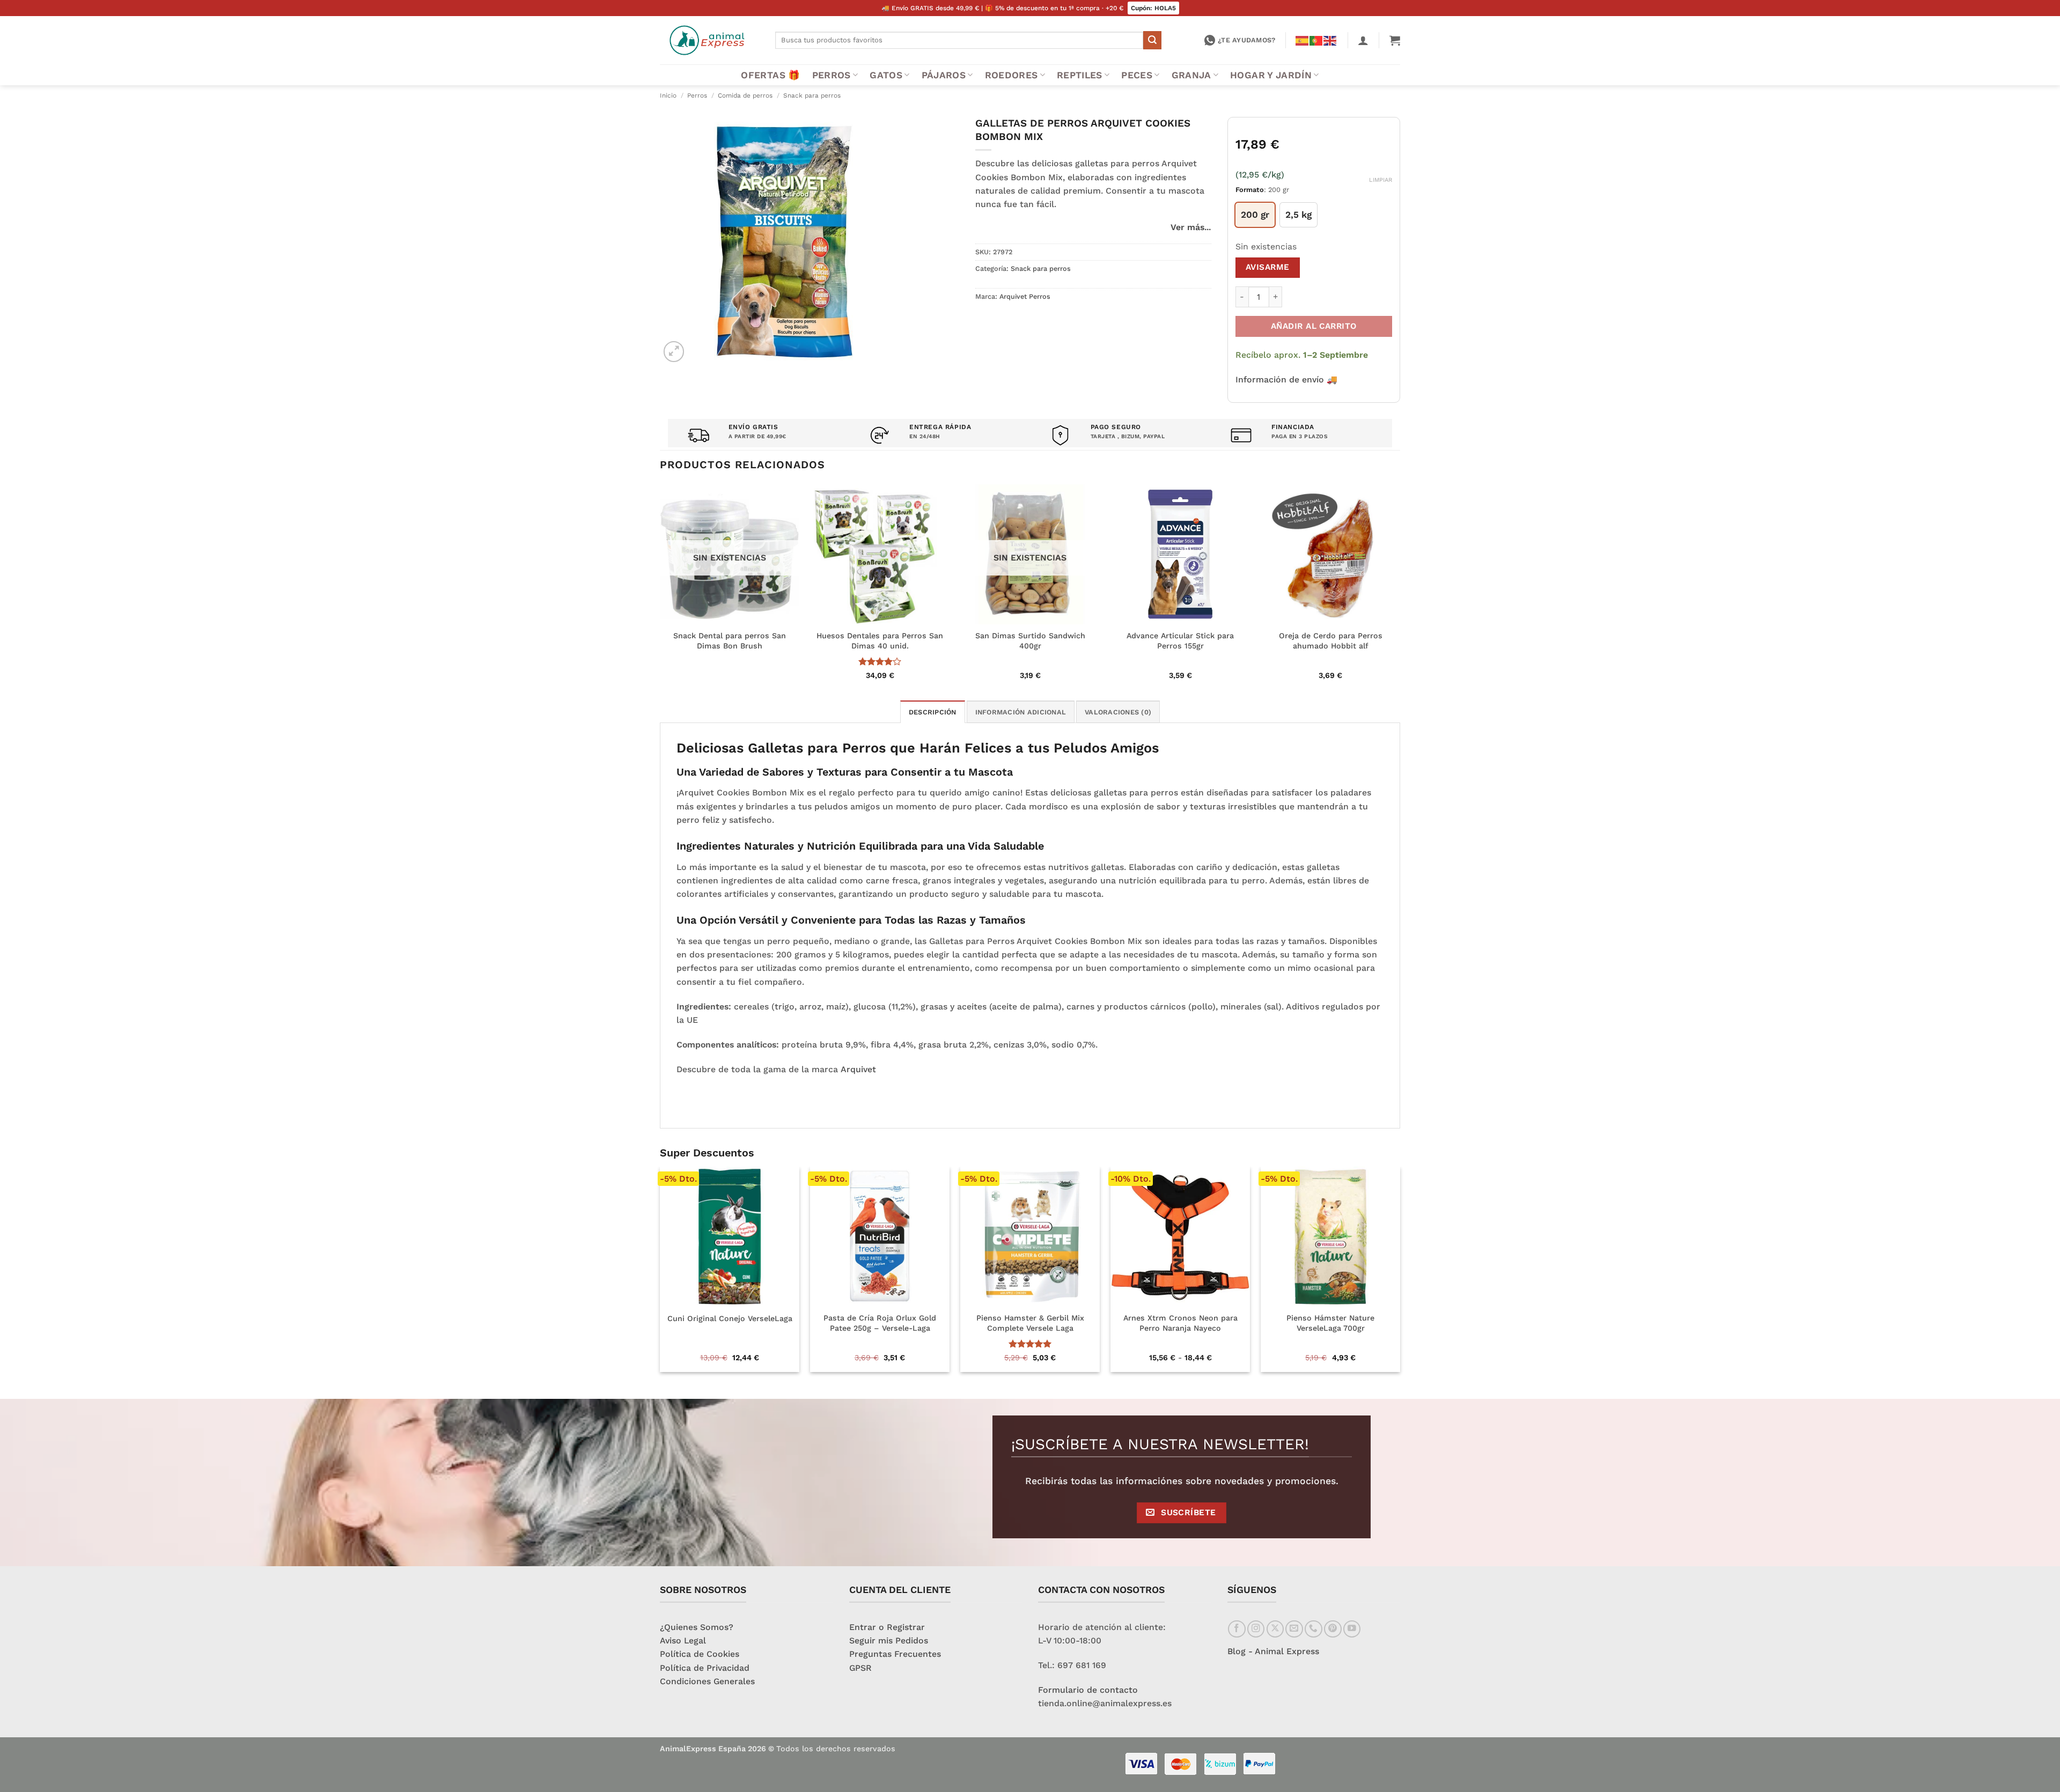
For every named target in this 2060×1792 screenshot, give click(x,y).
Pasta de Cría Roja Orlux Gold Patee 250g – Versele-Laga (880, 1323)
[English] (1330, 40)
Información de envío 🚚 (1286, 379)
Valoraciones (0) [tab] (1118, 712)
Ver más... (1191, 227)
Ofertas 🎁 (770, 75)
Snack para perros (812, 95)
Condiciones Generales (707, 1681)
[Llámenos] (1314, 1629)
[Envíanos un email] (1294, 1629)
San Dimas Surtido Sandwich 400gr (1030, 641)
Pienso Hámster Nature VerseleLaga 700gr (1330, 1323)
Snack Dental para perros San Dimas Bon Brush (730, 641)
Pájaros (944, 75)
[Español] (1303, 40)
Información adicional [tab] (1021, 712)
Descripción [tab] (933, 712)
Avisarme (1268, 267)
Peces (1137, 75)
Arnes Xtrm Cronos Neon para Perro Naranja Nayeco (1180, 1323)
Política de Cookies (700, 1654)
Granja (1191, 75)
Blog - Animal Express (1273, 1651)
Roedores (1011, 75)
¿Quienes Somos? (697, 1627)
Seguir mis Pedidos (889, 1640)
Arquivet (858, 1069)
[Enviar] (1152, 40)
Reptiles (1080, 75)
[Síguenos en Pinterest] (1333, 1629)
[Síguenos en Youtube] (1352, 1629)
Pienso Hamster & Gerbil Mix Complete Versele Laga (1030, 1323)
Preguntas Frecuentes (895, 1654)
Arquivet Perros (1025, 296)
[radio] (1255, 215)
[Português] (1316, 40)
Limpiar (1381, 180)
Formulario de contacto (1088, 1690)
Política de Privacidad (705, 1668)
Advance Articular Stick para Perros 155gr (1180, 641)
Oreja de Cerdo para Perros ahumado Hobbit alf (1331, 641)
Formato (1250, 190)
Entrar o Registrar (887, 1627)
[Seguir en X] (1275, 1629)
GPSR (860, 1668)
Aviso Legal (683, 1640)
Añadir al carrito (1314, 326)
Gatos (886, 75)
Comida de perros (745, 95)
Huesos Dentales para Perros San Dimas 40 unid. (880, 641)
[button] (1363, 40)
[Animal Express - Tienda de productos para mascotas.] (709, 40)
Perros (832, 75)
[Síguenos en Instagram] (1256, 1629)
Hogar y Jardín (1271, 75)
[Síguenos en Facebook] (1237, 1629)
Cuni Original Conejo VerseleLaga (730, 1318)
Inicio (668, 95)
